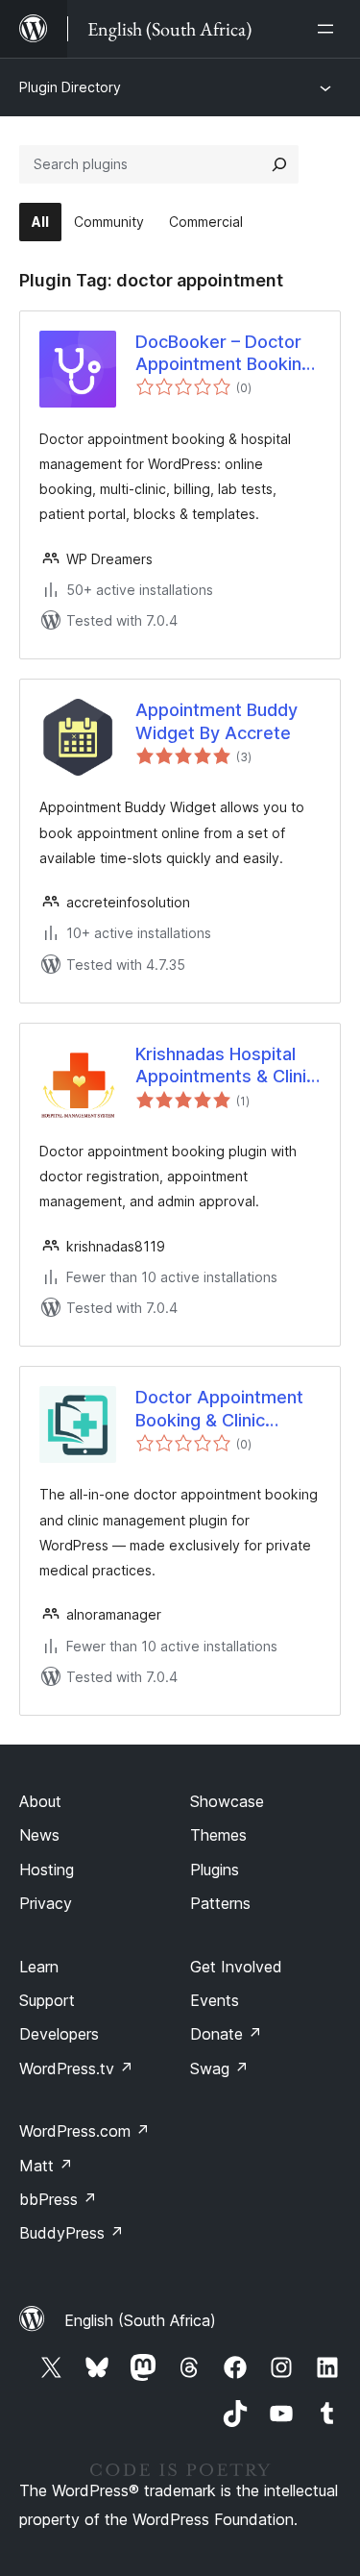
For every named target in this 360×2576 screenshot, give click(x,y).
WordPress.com (84, 2131)
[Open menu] (329, 29)
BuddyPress (72, 2233)
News (39, 1835)
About (40, 1801)
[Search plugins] (279, 164)
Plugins (215, 1870)
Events (215, 2000)
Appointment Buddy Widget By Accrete (216, 721)
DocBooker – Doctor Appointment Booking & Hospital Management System (224, 354)
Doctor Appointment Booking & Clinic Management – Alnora (224, 1409)
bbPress (58, 2199)
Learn (39, 1967)
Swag (219, 2068)
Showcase (227, 1801)
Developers (59, 2034)
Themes (218, 1835)
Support (47, 2000)
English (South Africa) (140, 2320)
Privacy (46, 1903)
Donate (226, 2034)
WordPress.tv (76, 2068)
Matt (46, 2166)
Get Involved (236, 1967)
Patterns (220, 1903)
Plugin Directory (70, 87)
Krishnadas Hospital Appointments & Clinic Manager (226, 1066)
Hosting (47, 1870)
